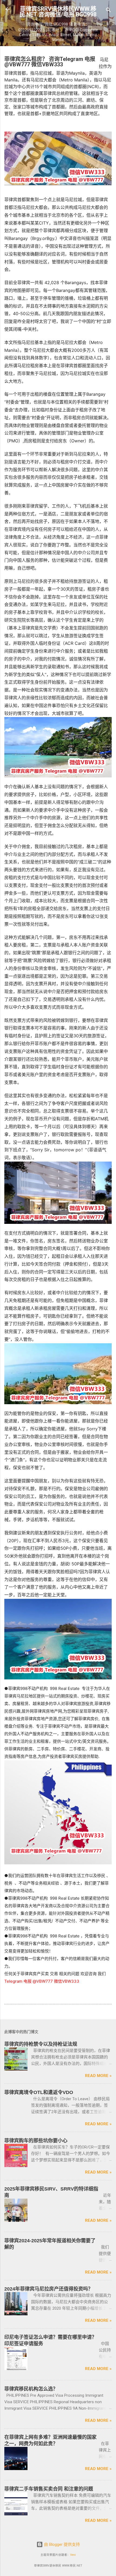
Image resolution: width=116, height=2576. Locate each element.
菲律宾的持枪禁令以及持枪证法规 (41, 2044)
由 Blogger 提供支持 (61, 2544)
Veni (73, 2555)
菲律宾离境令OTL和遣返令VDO (39, 2092)
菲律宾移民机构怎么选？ (31, 2389)
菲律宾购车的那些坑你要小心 (36, 2141)
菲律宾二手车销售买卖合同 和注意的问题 (49, 2489)
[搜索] (108, 11)
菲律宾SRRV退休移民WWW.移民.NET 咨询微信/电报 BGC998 (58, 12)
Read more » (98, 2076)
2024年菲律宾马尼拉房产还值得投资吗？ (49, 2289)
